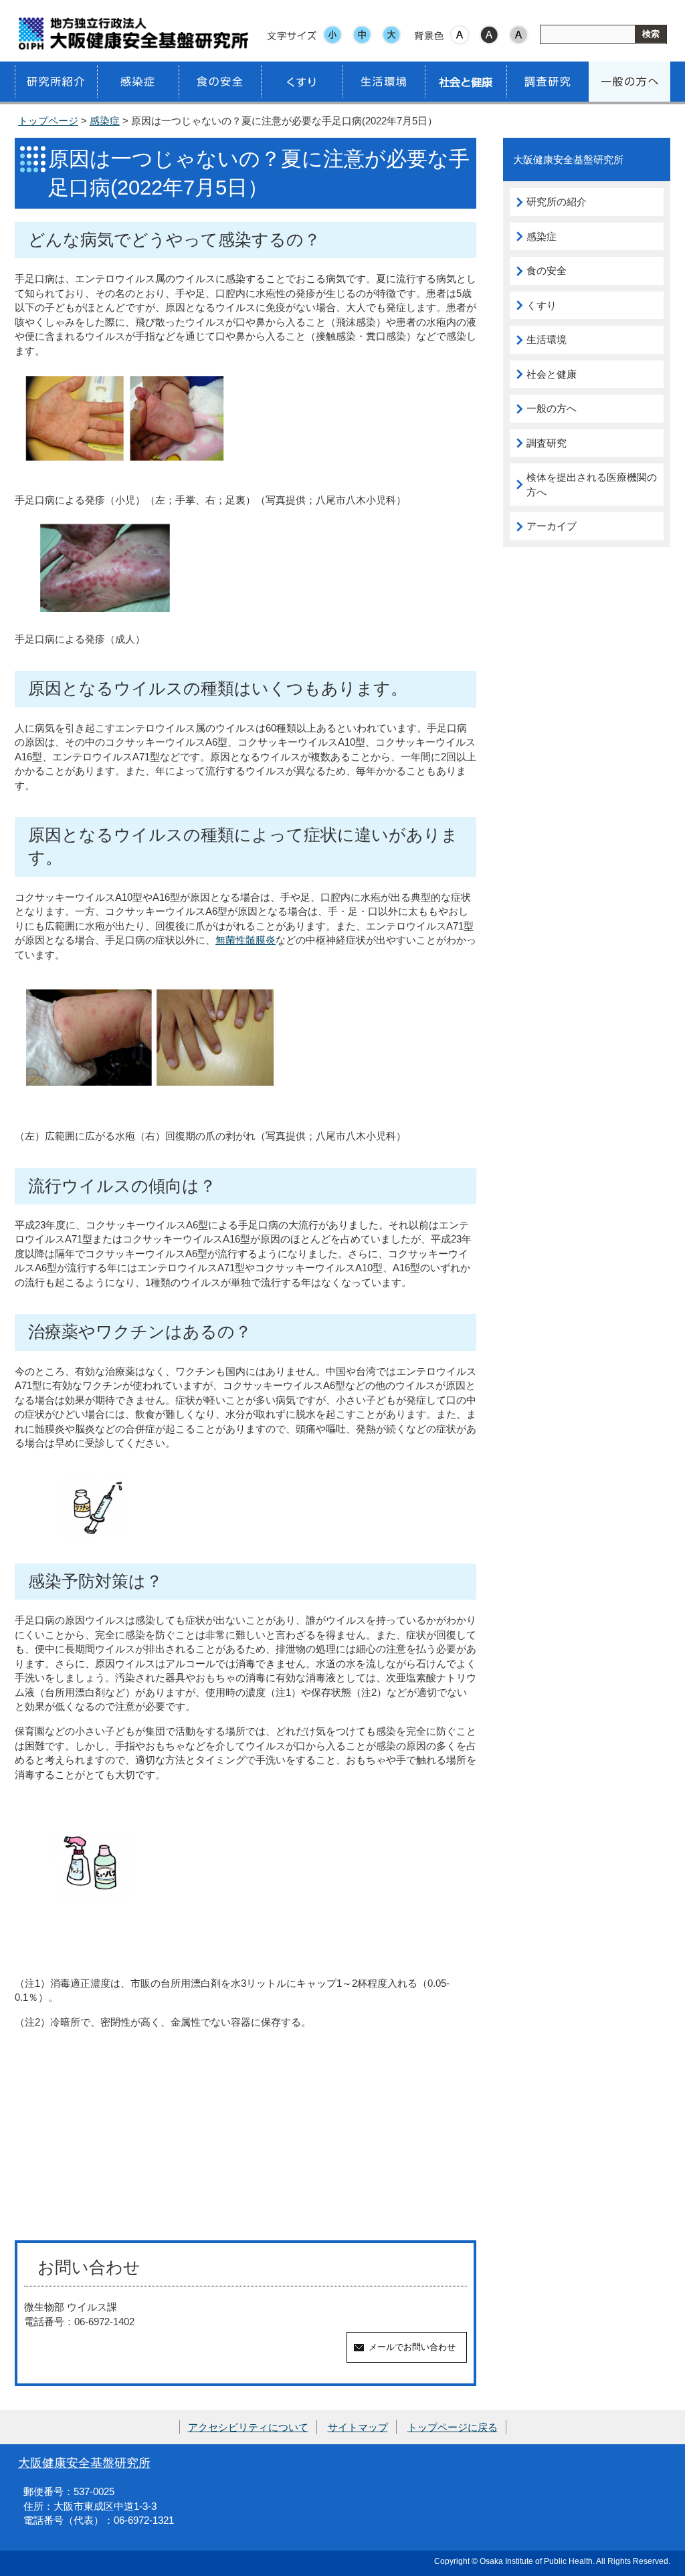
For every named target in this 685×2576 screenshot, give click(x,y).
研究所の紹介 (557, 202)
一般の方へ (552, 408)
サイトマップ (358, 2427)
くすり (542, 305)
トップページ (48, 121)
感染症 (105, 121)
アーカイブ (552, 526)
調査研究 (547, 443)
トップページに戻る (453, 2427)
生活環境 (547, 339)
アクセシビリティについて (248, 2427)
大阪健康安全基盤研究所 (84, 2463)
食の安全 (547, 271)
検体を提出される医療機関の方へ (592, 485)
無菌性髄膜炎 (246, 940)
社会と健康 (552, 374)
